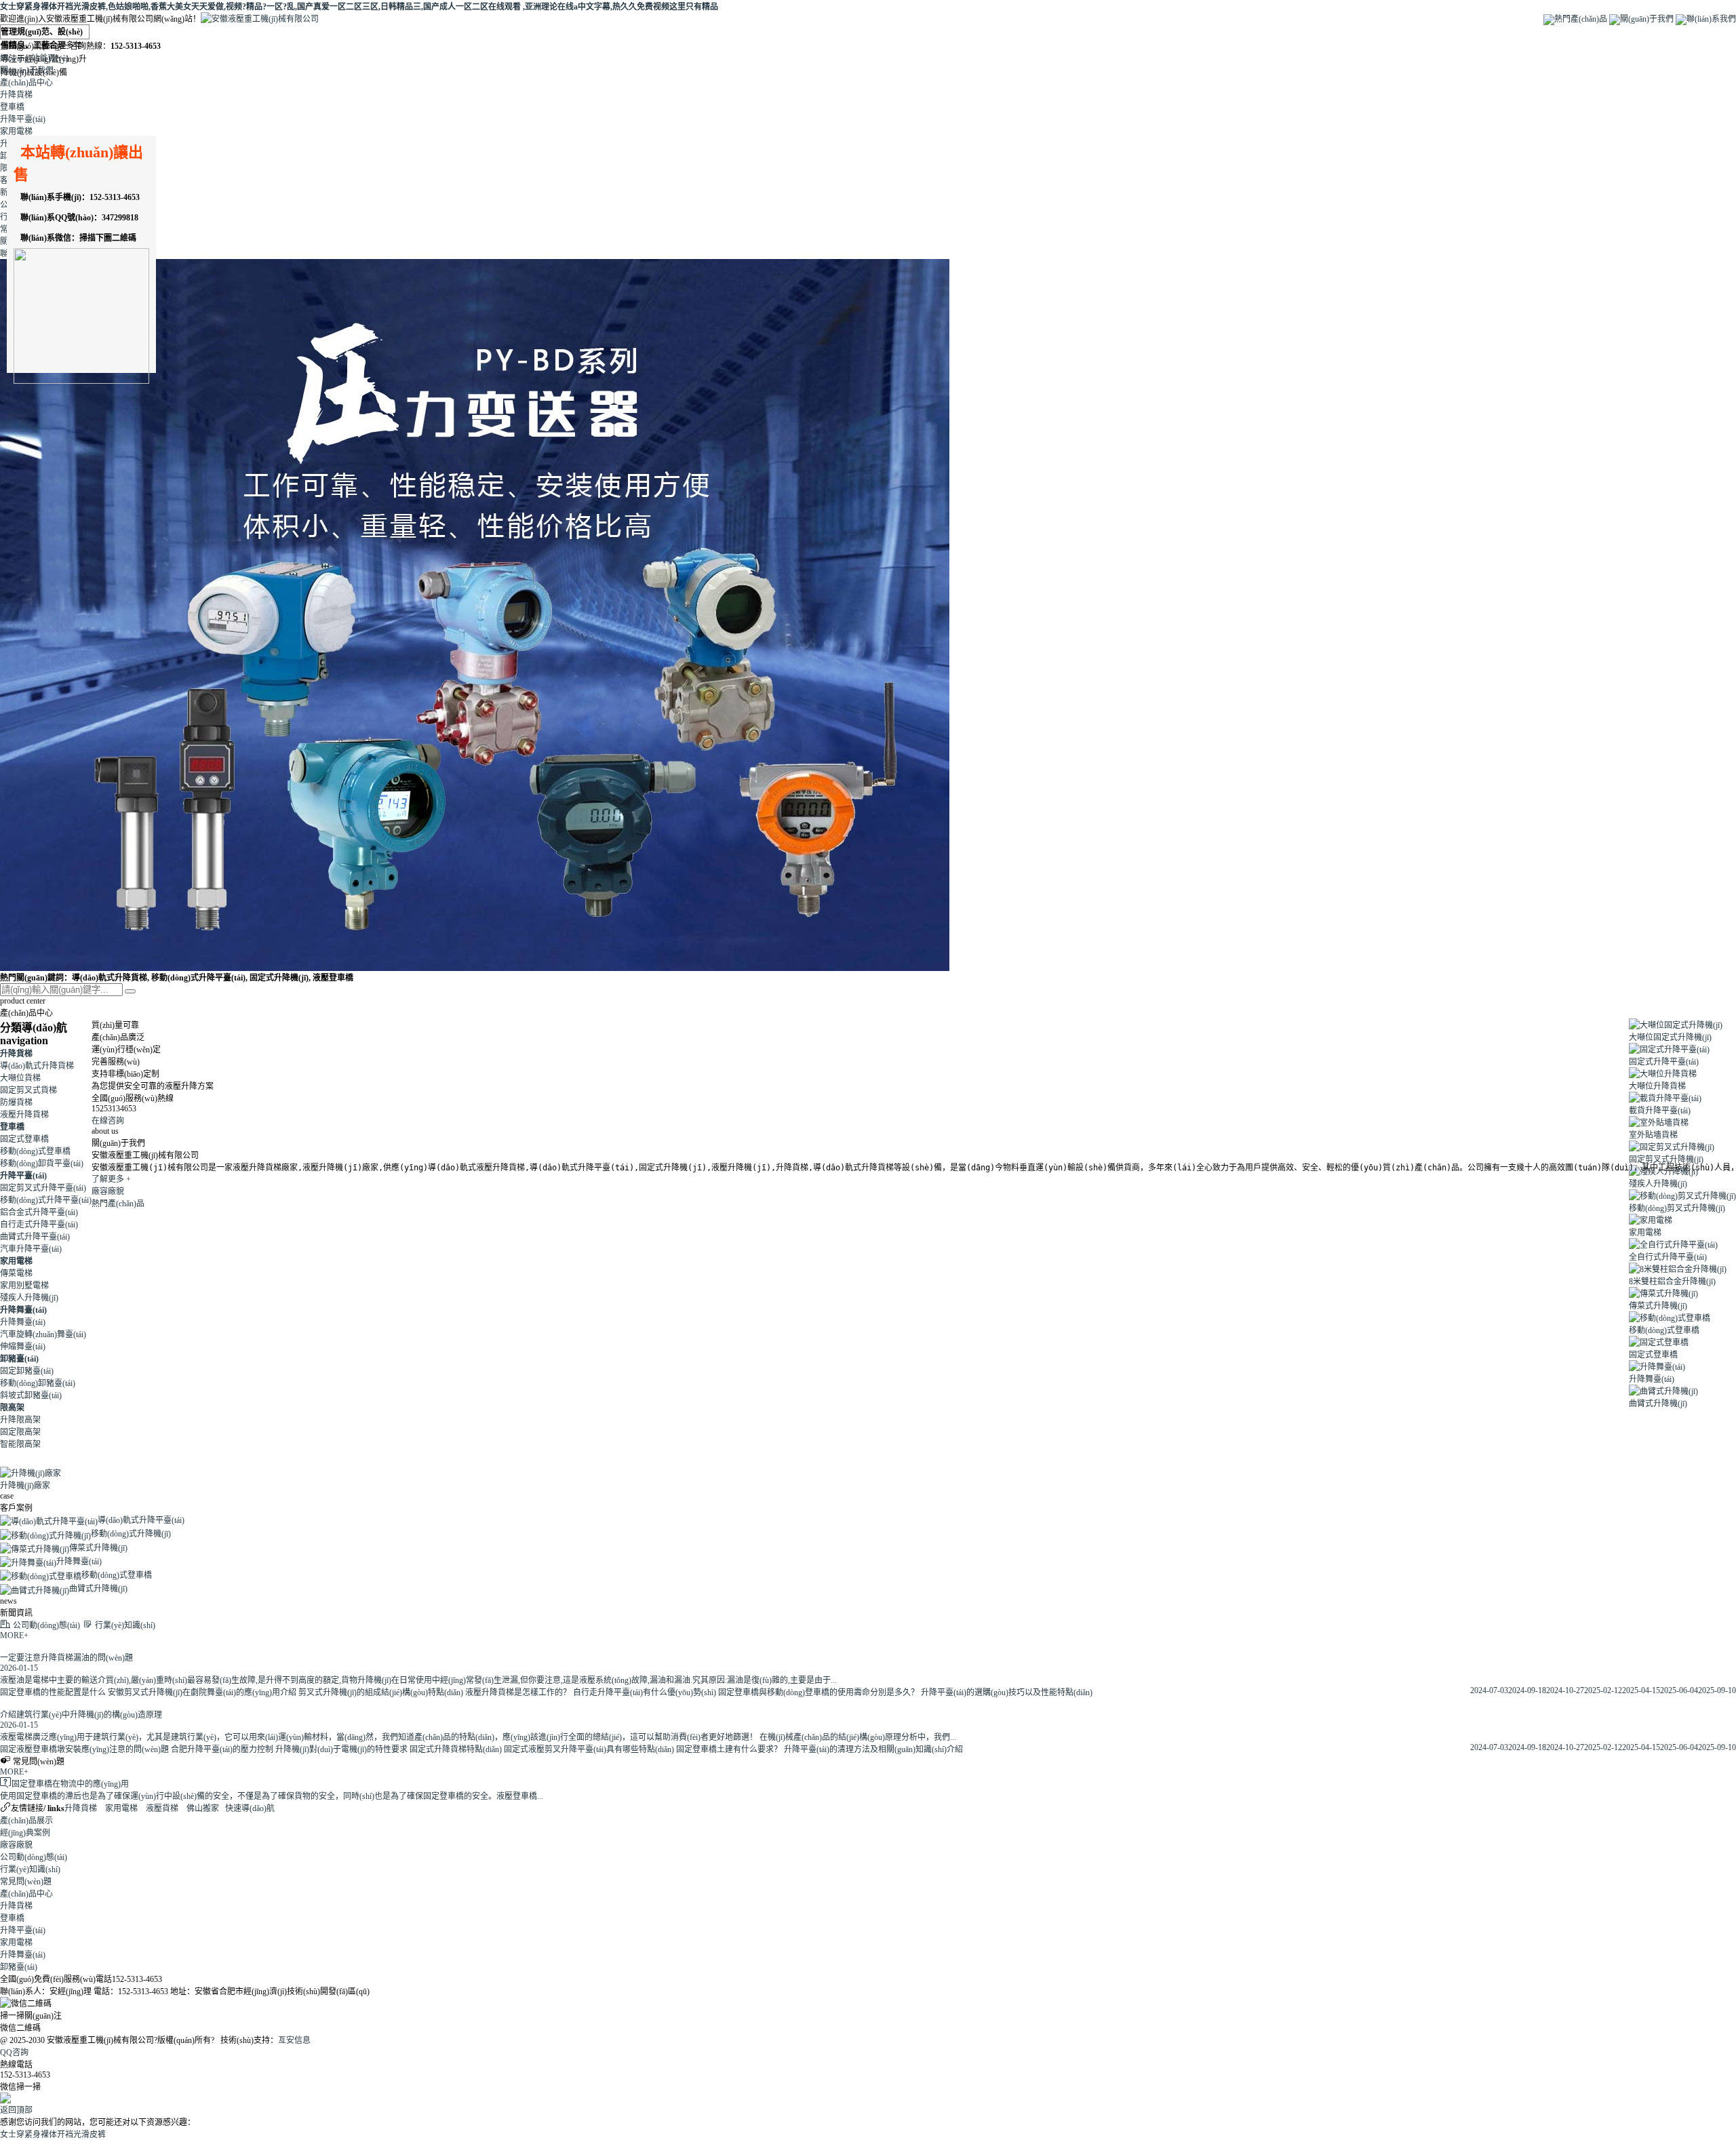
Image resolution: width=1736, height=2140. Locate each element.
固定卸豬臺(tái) (27, 1371)
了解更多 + (111, 1179)
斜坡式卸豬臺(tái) (31, 1395)
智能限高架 (20, 1444)
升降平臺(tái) (23, 119)
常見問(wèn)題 (26, 1882)
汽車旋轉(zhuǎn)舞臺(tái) (43, 1334)
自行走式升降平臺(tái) (39, 1225)
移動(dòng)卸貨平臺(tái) (42, 1164)
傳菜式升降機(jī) (1658, 1306)
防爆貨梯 (16, 1103)
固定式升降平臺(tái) (1664, 1062)
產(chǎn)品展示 (26, 1821)
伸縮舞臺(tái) (23, 1347)
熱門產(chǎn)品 (1581, 19)
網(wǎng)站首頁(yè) (34, 58)
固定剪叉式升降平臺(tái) (43, 1188)
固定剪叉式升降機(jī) (1666, 1160)
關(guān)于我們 (1647, 19)
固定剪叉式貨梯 (28, 1090)
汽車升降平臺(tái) (31, 1249)
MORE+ (14, 1636)
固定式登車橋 (24, 1139)
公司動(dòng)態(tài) (34, 1857)
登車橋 (12, 107)
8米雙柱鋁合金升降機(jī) (1672, 1282)
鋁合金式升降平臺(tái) (39, 1212)
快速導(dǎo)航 (250, 1808)
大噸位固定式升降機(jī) (1670, 1037)
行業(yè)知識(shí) (30, 1869)
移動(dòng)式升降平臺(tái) (46, 1200)
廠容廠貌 (108, 1191)
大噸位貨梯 (20, 1078)
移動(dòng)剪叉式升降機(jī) (1677, 1208)
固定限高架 (20, 1432)
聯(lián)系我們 (1711, 19)
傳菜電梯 (16, 1273)
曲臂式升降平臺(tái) (35, 1237)
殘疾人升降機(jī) (29, 1298)
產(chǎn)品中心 (26, 83)
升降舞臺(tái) (23, 1310)
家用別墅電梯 (24, 1286)
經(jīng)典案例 (25, 1833)
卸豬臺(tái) (19, 1359)
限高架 (12, 1408)
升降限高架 (20, 1420)
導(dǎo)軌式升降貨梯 (37, 1066)
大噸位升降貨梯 (1657, 1086)
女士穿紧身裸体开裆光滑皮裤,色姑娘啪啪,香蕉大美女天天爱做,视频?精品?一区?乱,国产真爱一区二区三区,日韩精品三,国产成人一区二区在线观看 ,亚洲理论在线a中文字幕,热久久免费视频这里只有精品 (359, 7)
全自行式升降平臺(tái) (1668, 1257)
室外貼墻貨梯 (1653, 1135)
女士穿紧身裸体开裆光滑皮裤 (53, 2135)
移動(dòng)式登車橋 (35, 1151)
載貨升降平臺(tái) (1660, 1111)
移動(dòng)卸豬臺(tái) (38, 1383)
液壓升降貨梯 (24, 1115)
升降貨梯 (16, 95)
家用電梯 (16, 132)
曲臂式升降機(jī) (1658, 1404)
